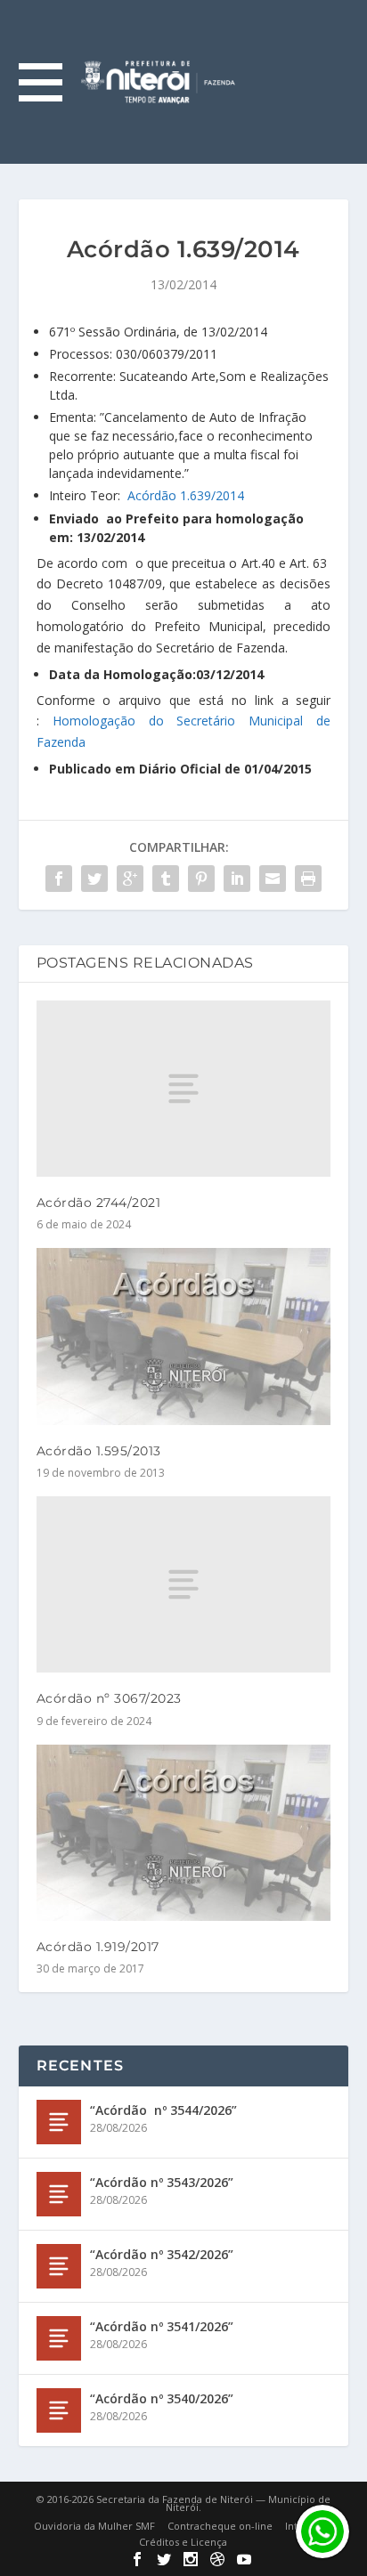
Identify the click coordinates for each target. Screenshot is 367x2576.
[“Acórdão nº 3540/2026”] (59, 2410)
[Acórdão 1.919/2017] (184, 1833)
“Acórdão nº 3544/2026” (163, 2110)
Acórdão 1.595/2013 (99, 1451)
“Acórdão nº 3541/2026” (162, 2326)
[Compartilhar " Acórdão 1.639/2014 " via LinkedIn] (237, 879)
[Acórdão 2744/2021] (184, 1089)
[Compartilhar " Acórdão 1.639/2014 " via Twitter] (94, 879)
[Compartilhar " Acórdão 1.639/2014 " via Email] (273, 879)
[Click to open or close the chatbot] (322, 2531)
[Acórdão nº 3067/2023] (184, 1584)
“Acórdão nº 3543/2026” (162, 2182)
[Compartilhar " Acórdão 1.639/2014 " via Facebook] (59, 879)
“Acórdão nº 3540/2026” (162, 2398)
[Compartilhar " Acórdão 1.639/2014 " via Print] (308, 879)
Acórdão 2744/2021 (99, 1203)
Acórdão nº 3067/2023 (109, 1698)
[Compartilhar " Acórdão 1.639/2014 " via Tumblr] (166, 879)
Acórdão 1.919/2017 (98, 1947)
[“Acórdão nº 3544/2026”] (59, 2122)
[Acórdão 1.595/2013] (184, 1336)
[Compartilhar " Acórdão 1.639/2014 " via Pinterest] (201, 879)
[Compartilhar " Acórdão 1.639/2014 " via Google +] (130, 879)
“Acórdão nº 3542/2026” (162, 2254)
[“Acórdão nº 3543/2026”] (59, 2194)
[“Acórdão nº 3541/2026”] (59, 2338)
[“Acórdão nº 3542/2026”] (59, 2266)
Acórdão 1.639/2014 (186, 495)
